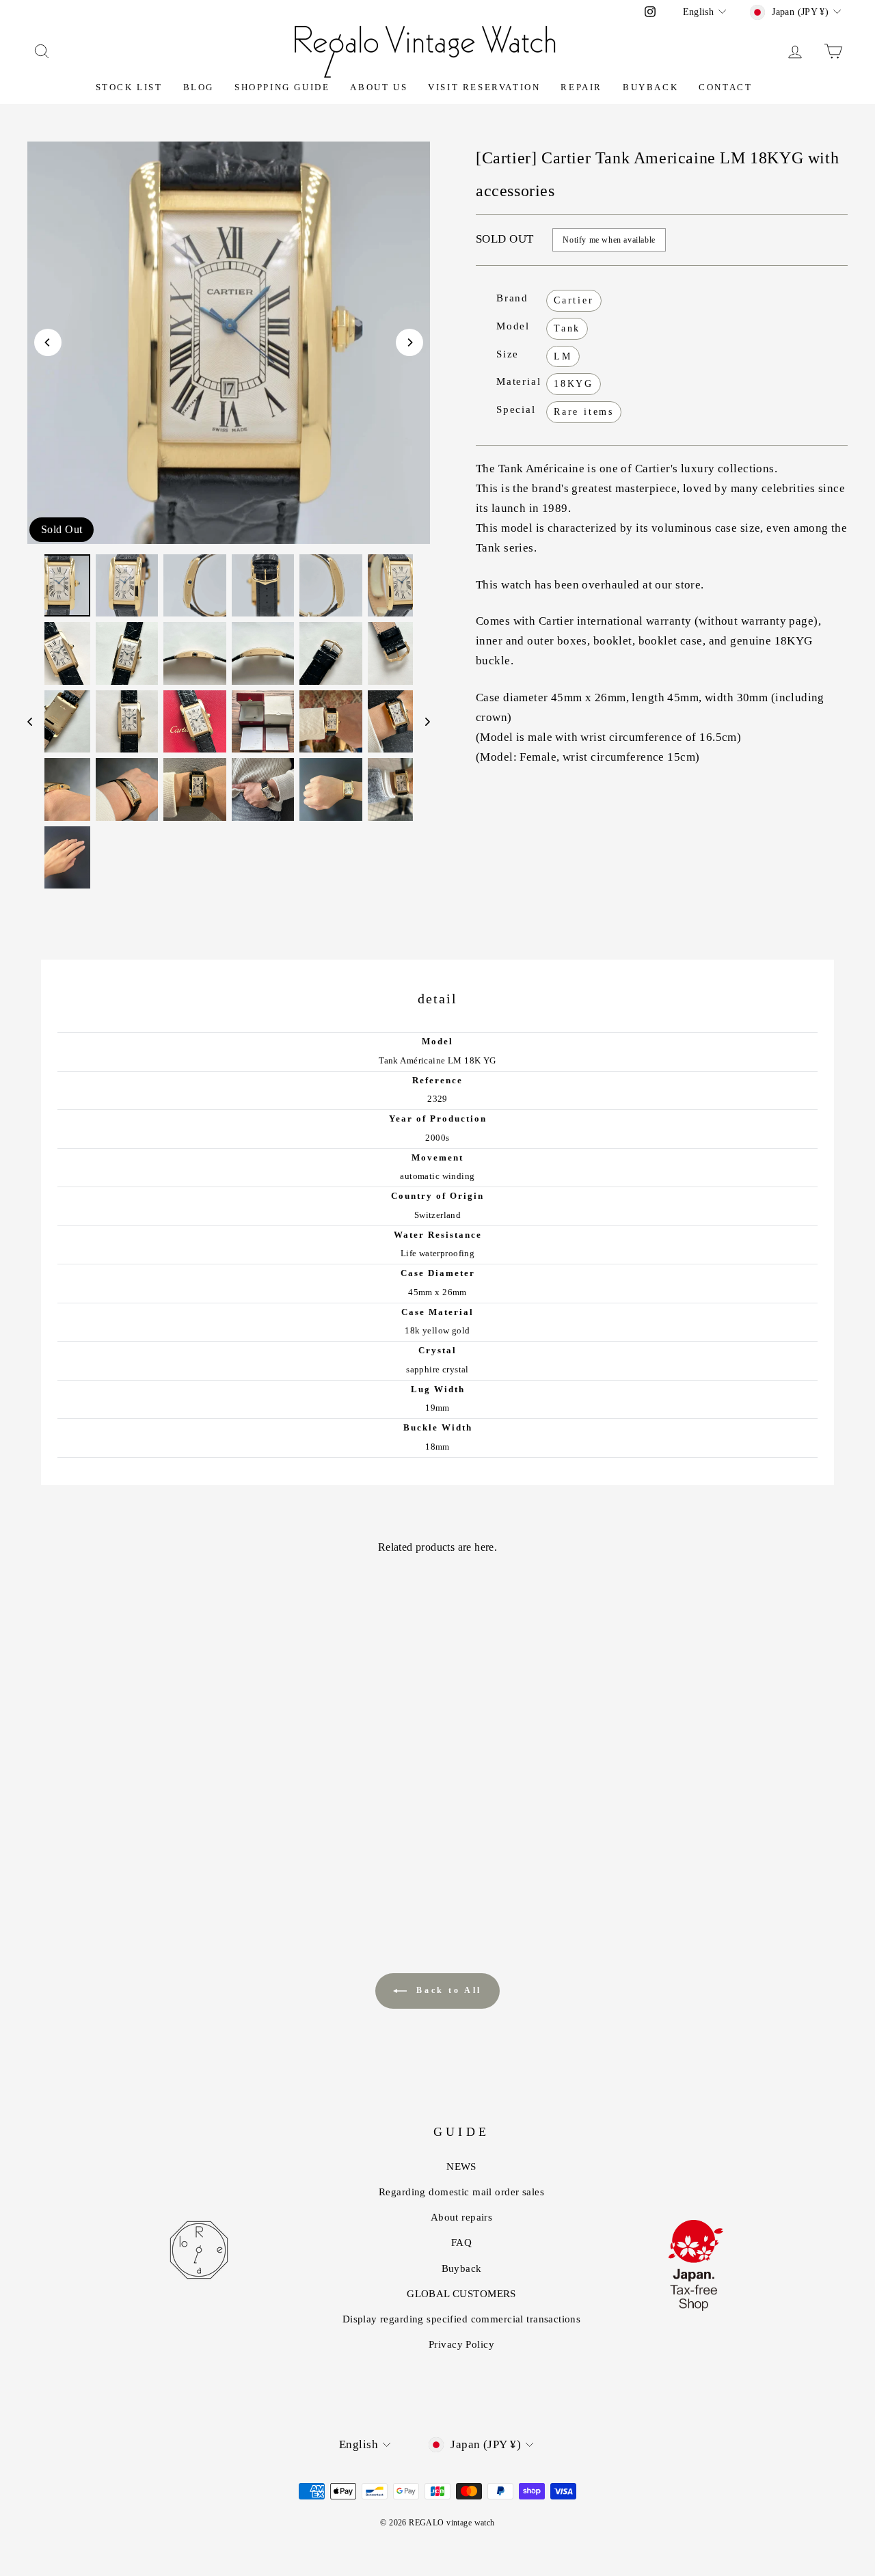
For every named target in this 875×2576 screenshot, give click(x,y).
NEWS (461, 2167)
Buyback (650, 87)
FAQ (461, 2242)
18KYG (574, 384)
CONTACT (725, 87)
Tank (567, 328)
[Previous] (48, 342)
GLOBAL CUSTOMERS (461, 2294)
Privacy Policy (461, 2344)
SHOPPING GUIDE (282, 87)
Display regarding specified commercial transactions (462, 2319)
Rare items (584, 412)
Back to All (447, 1990)
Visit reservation (484, 87)
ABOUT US (379, 87)
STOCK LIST (129, 87)
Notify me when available (609, 240)
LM (563, 356)
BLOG (199, 87)
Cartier (574, 300)
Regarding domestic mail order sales (461, 2192)
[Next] (409, 342)
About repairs (462, 2217)
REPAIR (581, 87)
